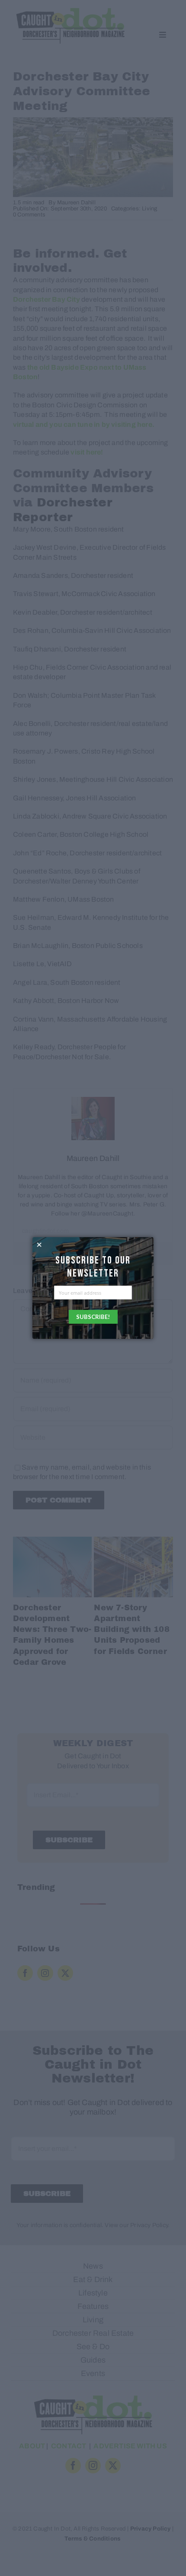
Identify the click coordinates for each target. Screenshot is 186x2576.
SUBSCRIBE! (93, 1317)
